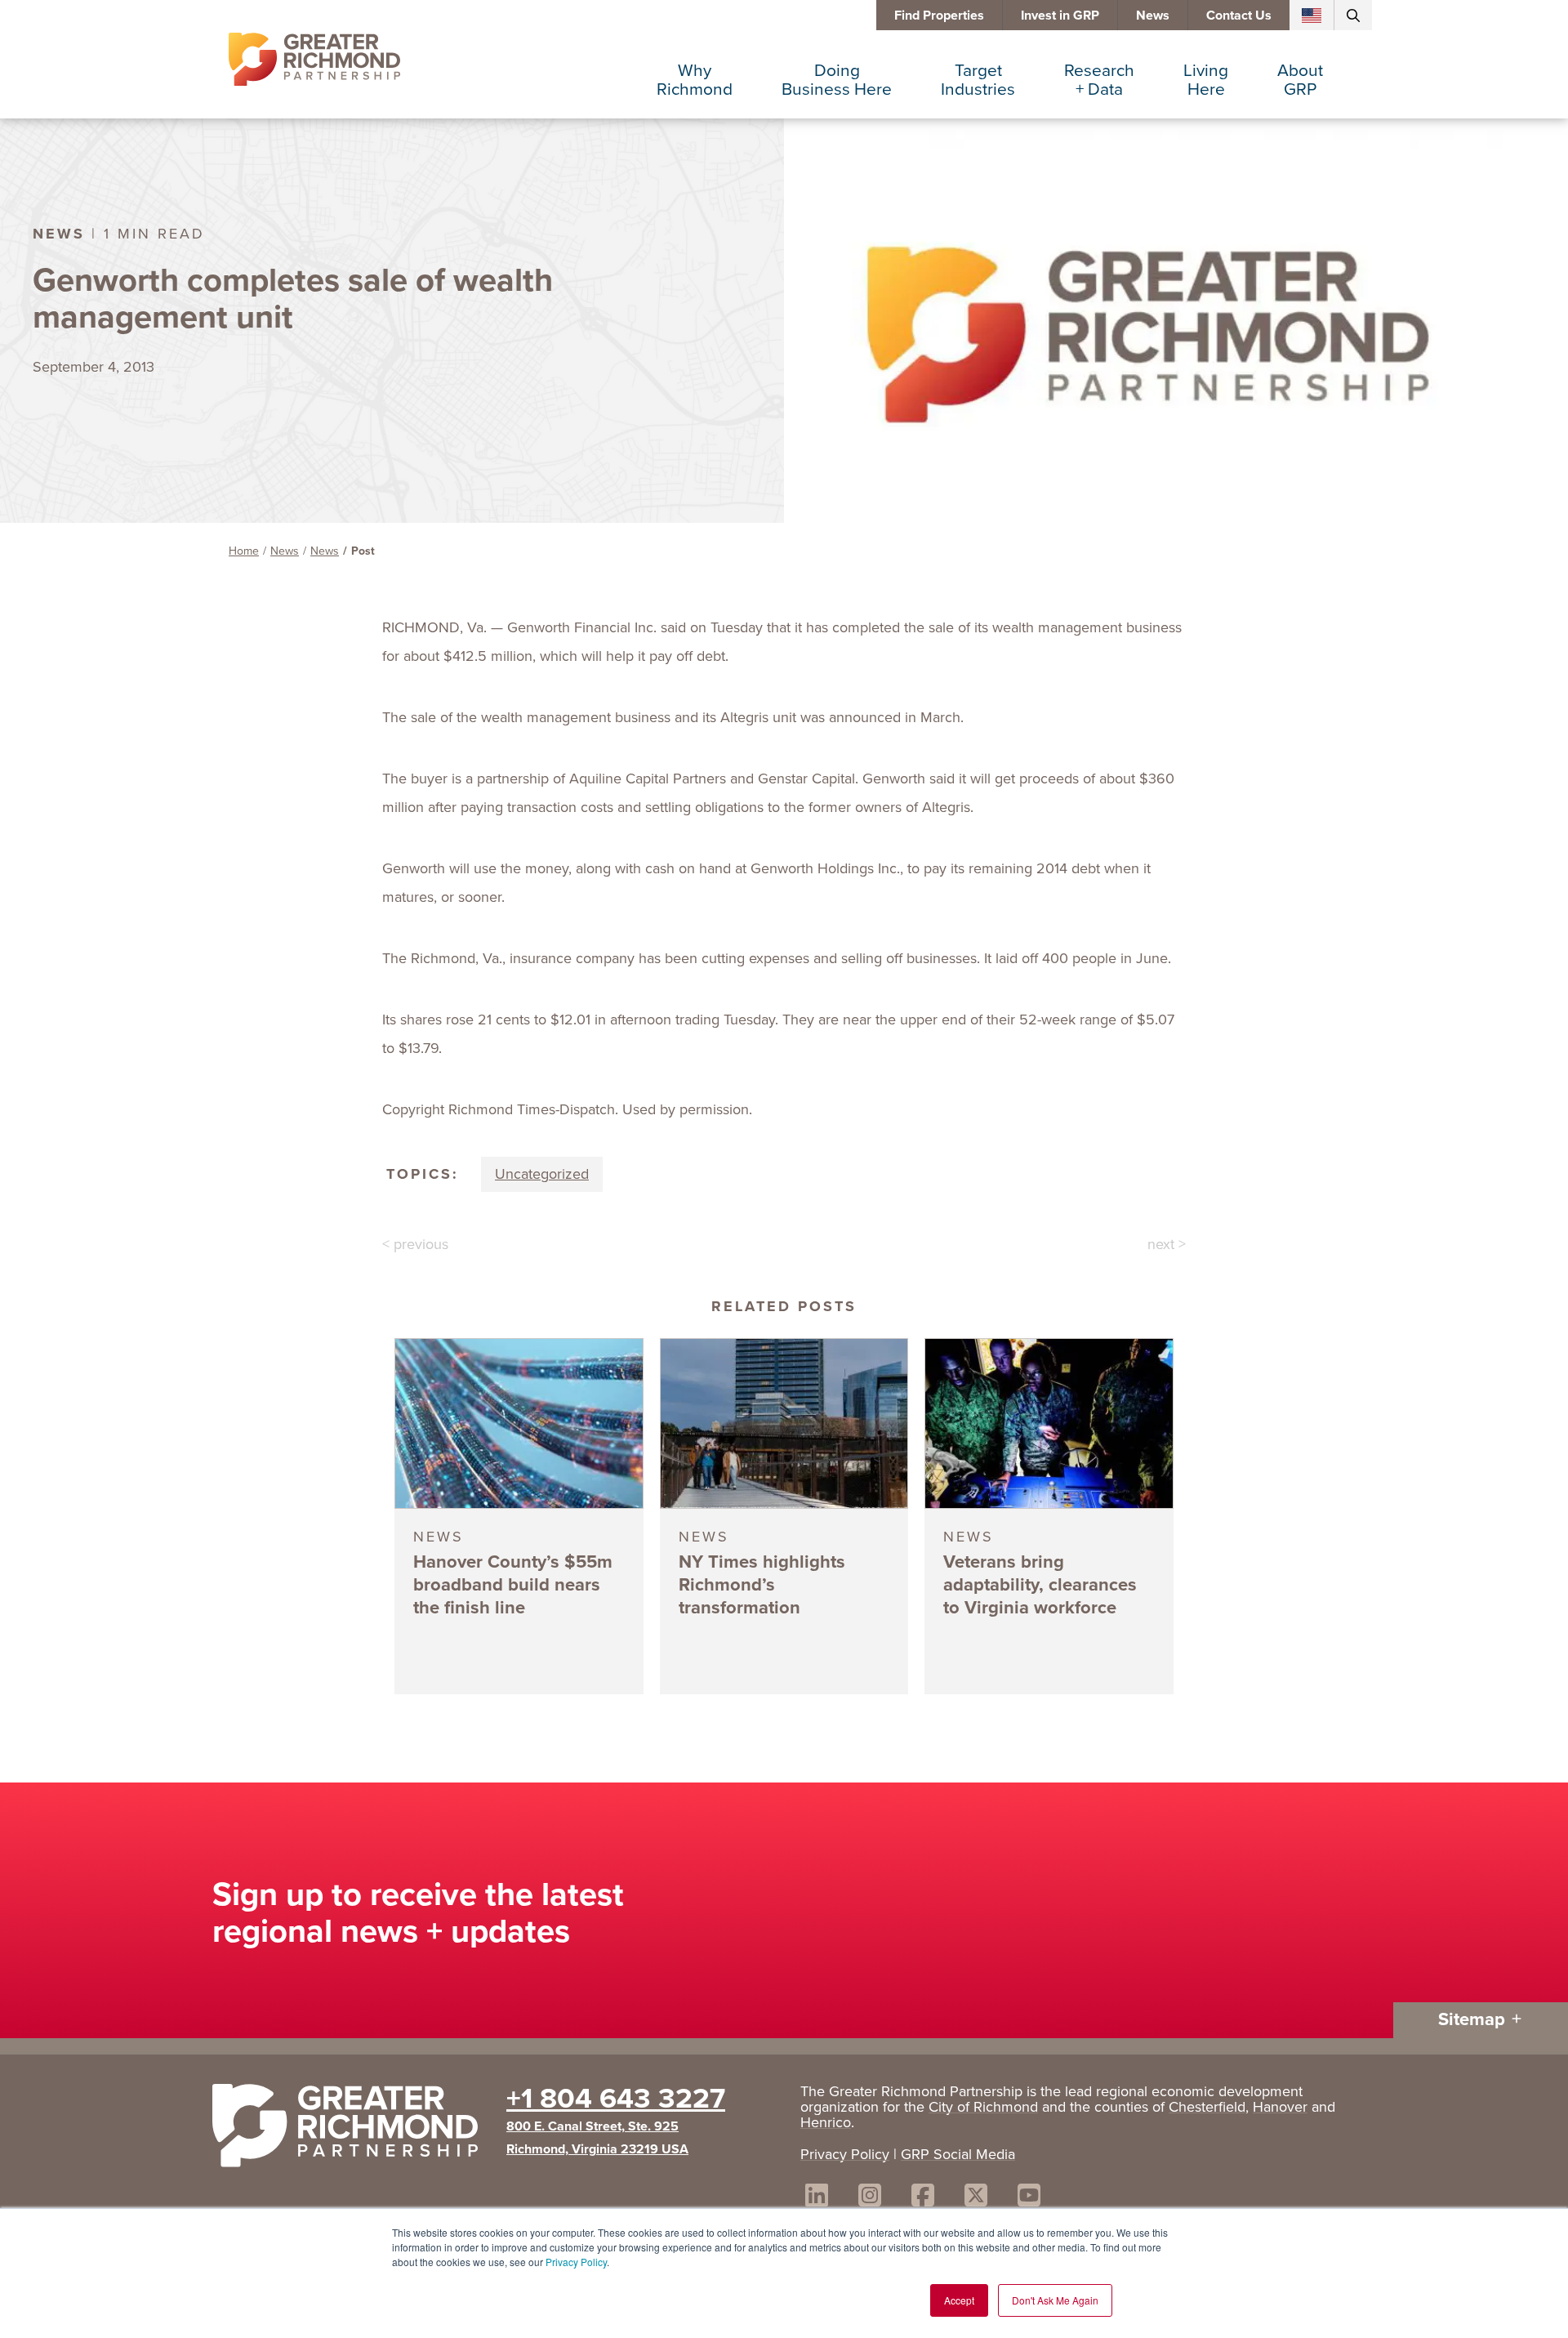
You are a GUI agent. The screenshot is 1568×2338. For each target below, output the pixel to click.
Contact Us (1239, 15)
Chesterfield (1207, 2107)
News (1153, 15)
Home (244, 551)
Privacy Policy (576, 2262)
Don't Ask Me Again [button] (1055, 2300)
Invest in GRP (1060, 15)
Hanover (1280, 2107)
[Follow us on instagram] (870, 2198)
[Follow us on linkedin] (817, 2198)
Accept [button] (959, 2300)
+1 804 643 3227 (616, 2098)
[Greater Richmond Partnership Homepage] (314, 60)
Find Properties (939, 15)
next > (1167, 1244)
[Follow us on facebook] (923, 2198)
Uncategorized (542, 1174)
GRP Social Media (958, 2154)
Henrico (826, 2122)
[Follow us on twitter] (976, 2198)
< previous (415, 1244)
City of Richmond (983, 2107)
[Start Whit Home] (351, 2129)
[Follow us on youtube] (1029, 2198)
